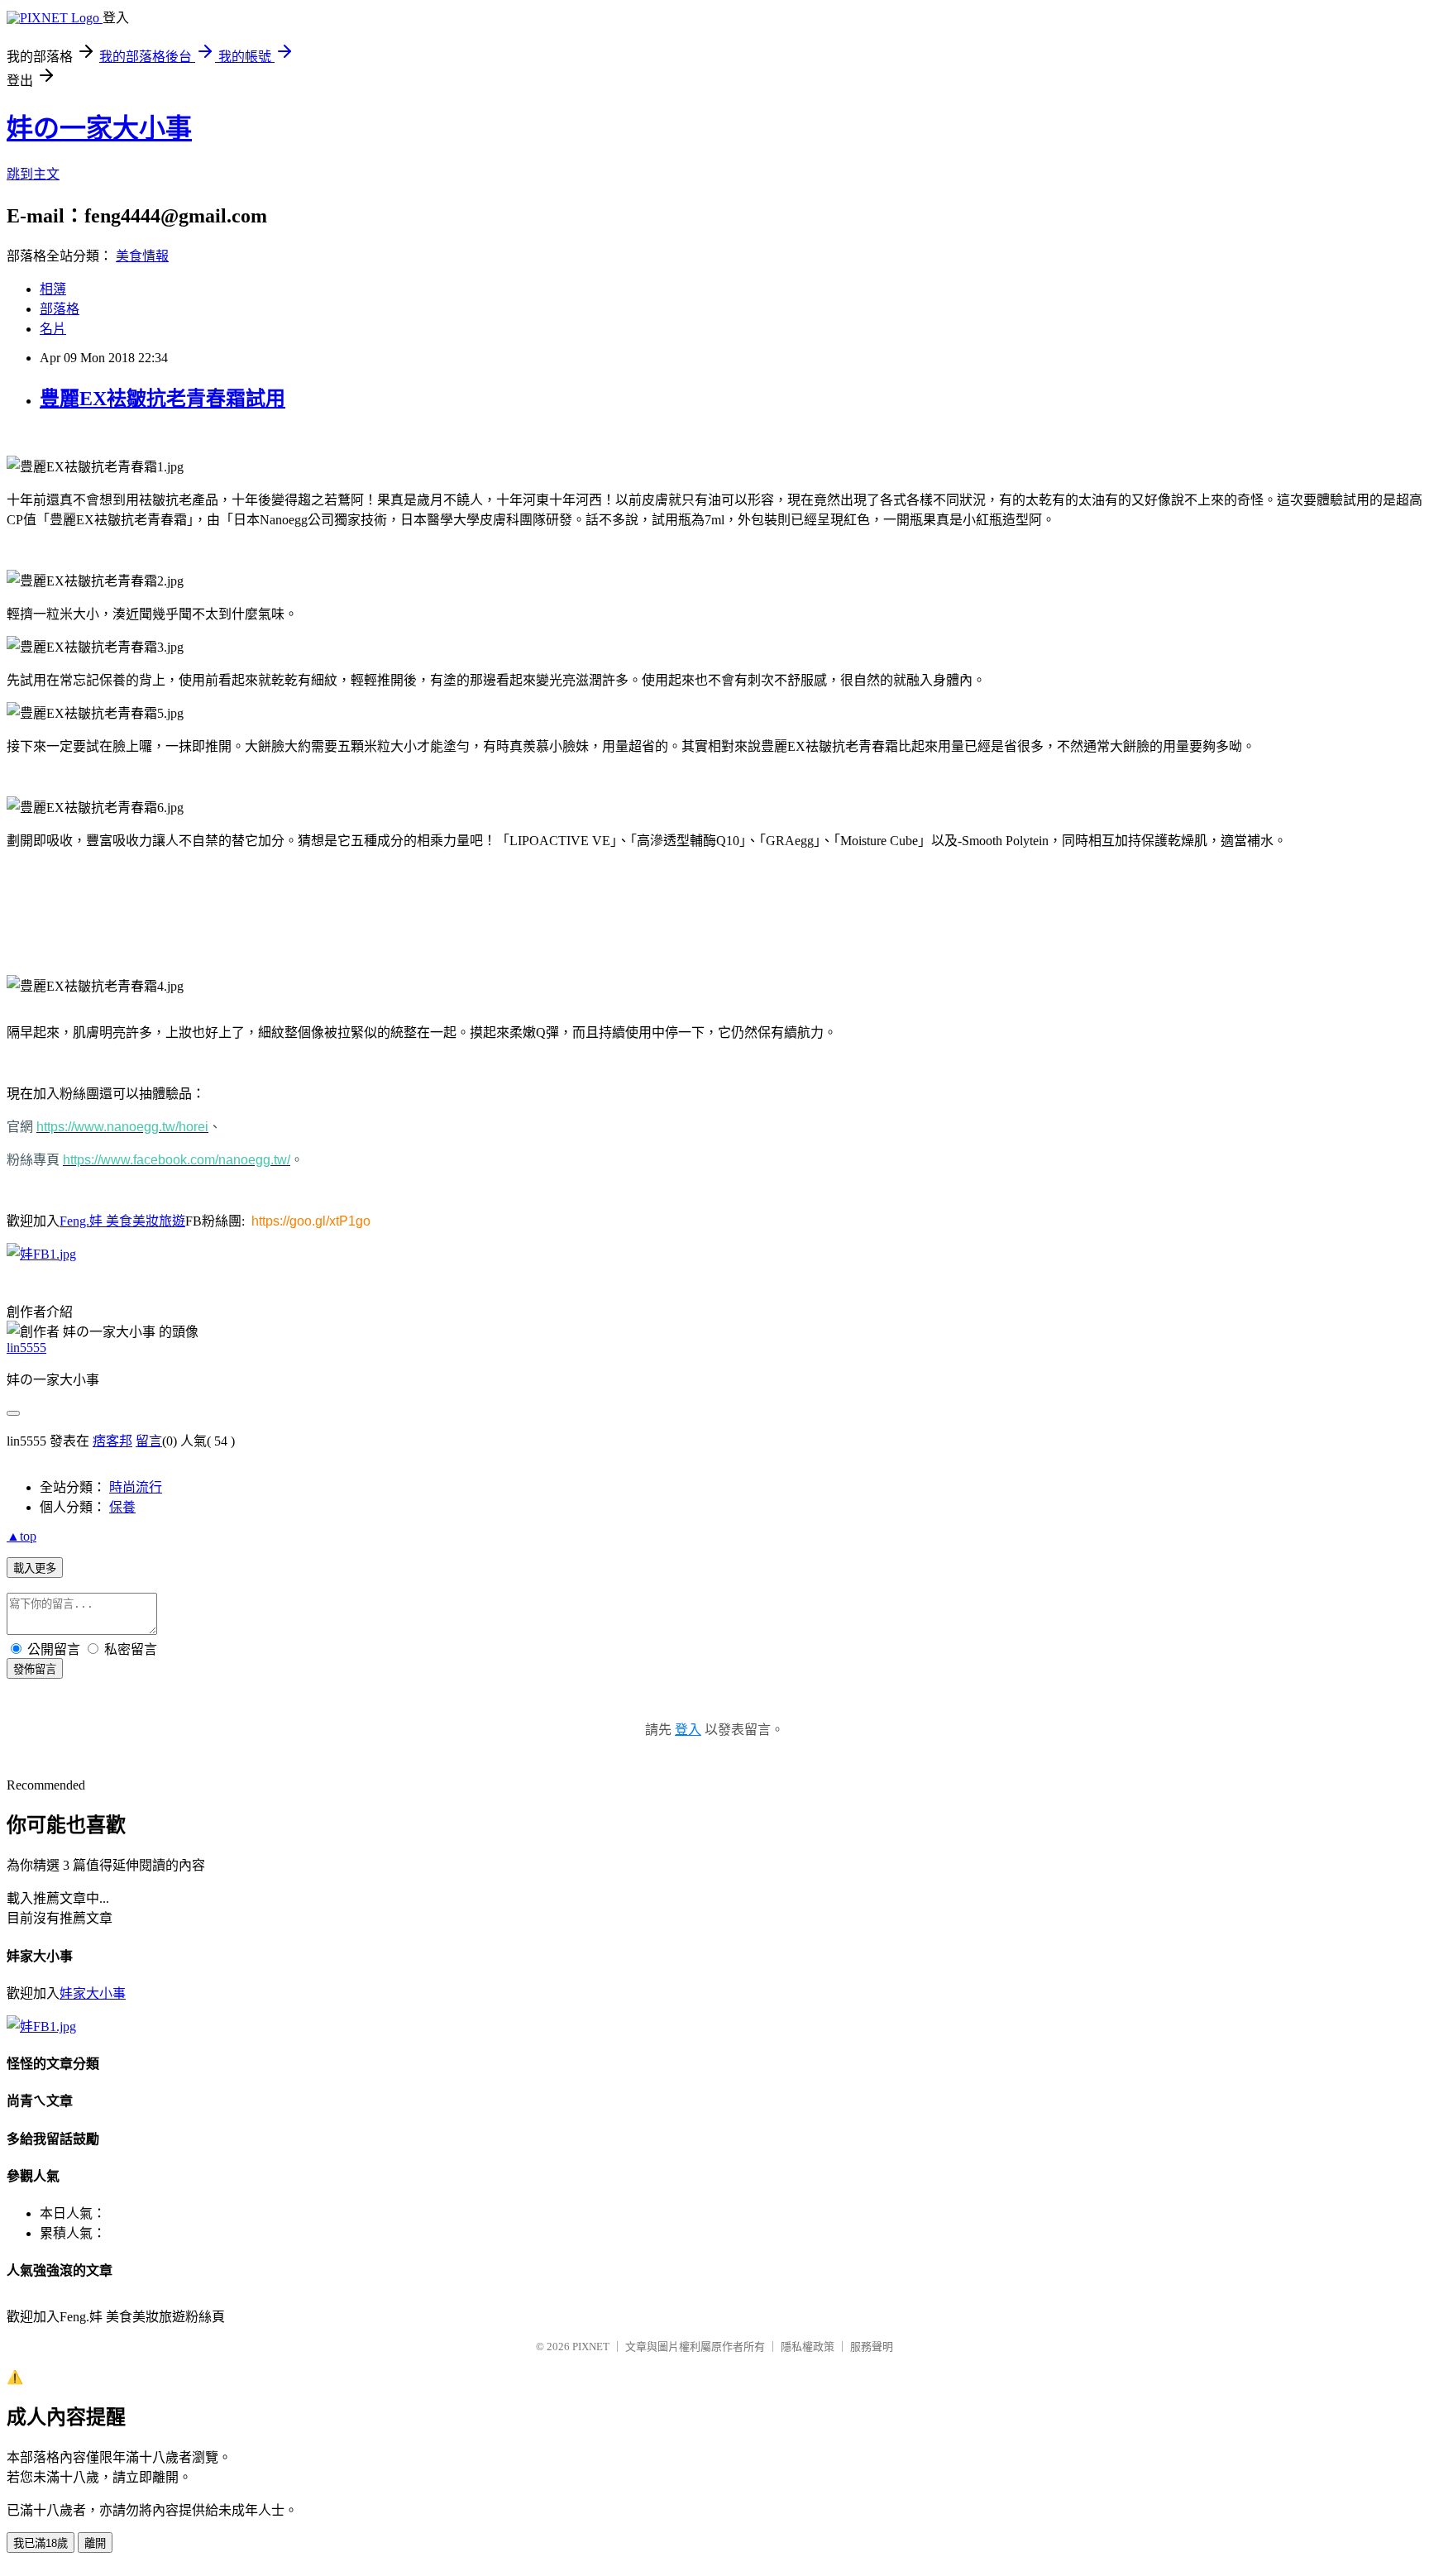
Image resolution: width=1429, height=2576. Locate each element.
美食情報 (142, 256)
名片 (53, 329)
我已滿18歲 (41, 2543)
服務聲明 (872, 2347)
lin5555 (26, 1348)
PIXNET (591, 2347)
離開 (95, 2543)
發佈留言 (35, 1669)
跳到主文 (33, 174)
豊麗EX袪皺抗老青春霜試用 (162, 399)
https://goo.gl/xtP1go (311, 1221)
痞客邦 (112, 1441)
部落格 (60, 309)
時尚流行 (136, 1487)
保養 (122, 1507)
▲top (22, 1536)
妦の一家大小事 (99, 128)
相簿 (53, 289)
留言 (149, 1441)
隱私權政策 (808, 2347)
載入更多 (35, 1568)
